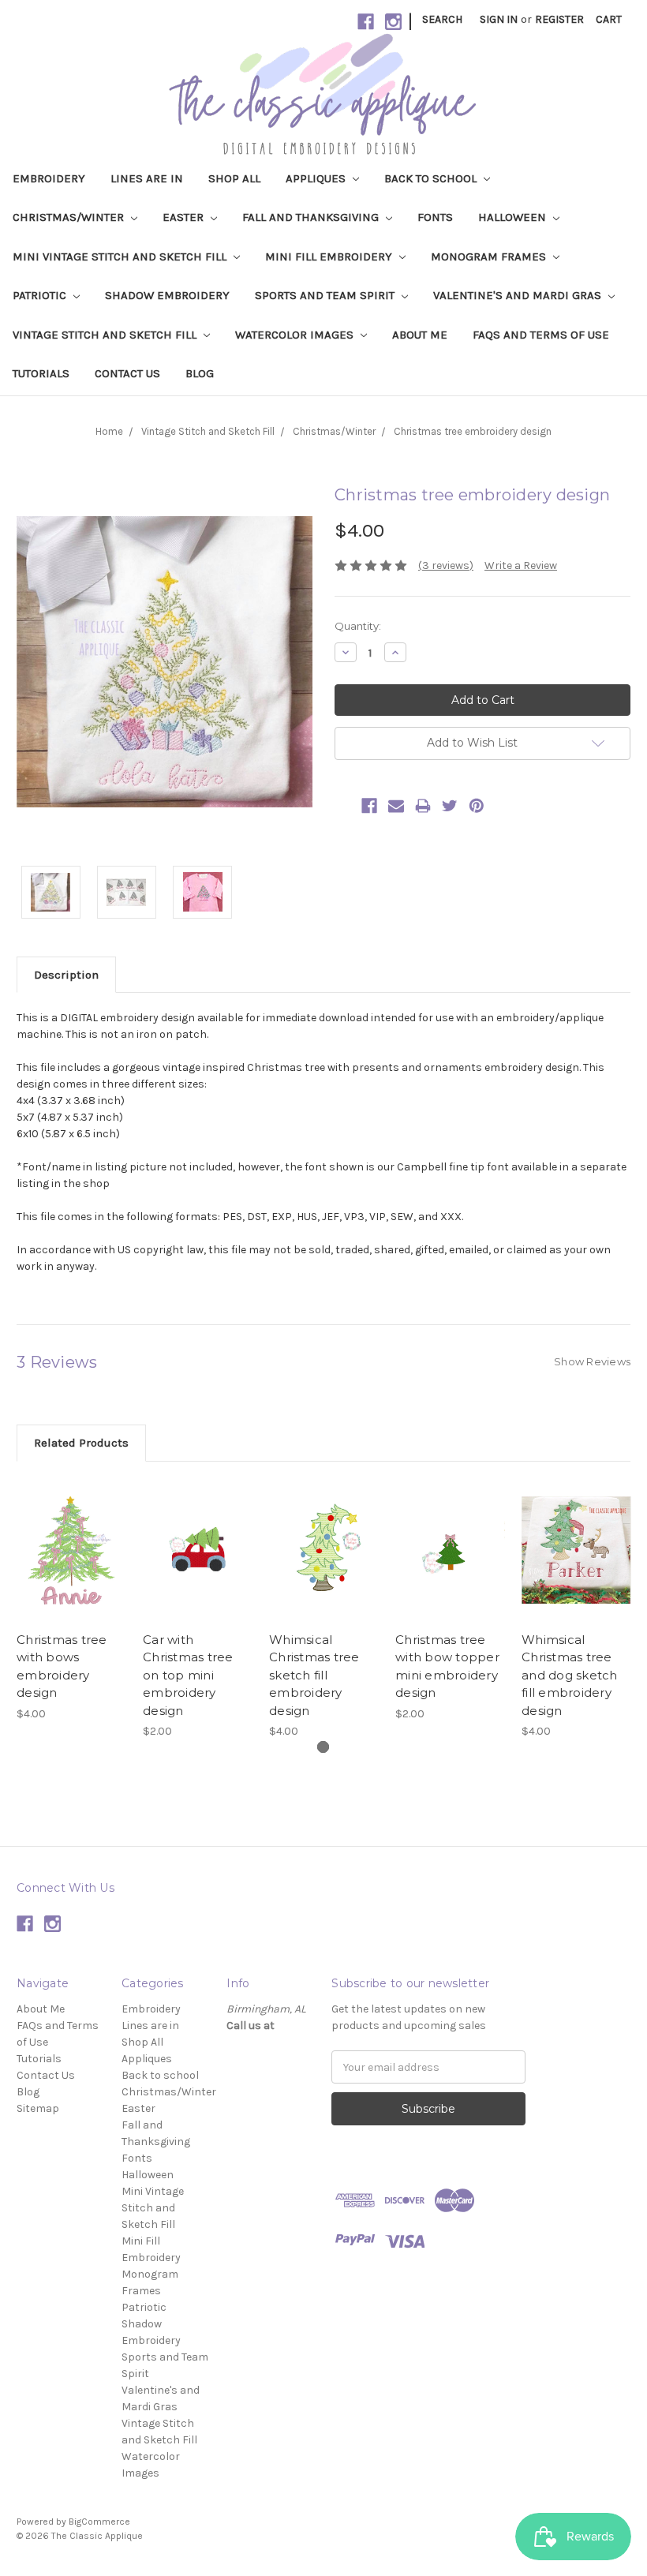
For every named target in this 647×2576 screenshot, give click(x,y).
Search (442, 19)
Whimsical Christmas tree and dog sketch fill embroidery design (570, 1675)
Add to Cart (71, 1564)
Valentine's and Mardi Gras (519, 295)
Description (66, 975)
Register (559, 19)
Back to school (432, 178)
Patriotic (41, 295)
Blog (200, 373)
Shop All (234, 178)
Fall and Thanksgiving (312, 217)
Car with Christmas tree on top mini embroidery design (188, 1675)
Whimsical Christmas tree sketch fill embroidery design (314, 1675)
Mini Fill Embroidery (330, 256)
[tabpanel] (72, 1600)
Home (109, 431)
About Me (420, 335)
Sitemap (38, 2108)
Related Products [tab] (81, 1443)
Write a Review (521, 565)
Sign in (499, 19)
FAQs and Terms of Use (541, 335)
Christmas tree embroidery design (473, 431)
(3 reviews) (446, 565)
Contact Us (127, 373)
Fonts (435, 217)
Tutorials (41, 373)
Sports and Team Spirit (326, 295)
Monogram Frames (490, 256)
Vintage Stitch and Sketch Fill (106, 335)
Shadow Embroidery (167, 295)
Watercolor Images (296, 335)
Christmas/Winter (70, 217)
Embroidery (49, 178)
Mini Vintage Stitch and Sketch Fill (121, 256)
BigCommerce (99, 2522)
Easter (185, 217)
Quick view (72, 1537)
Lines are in (147, 178)
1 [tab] (323, 1747)
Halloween (514, 217)
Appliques (317, 178)
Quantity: (358, 626)
